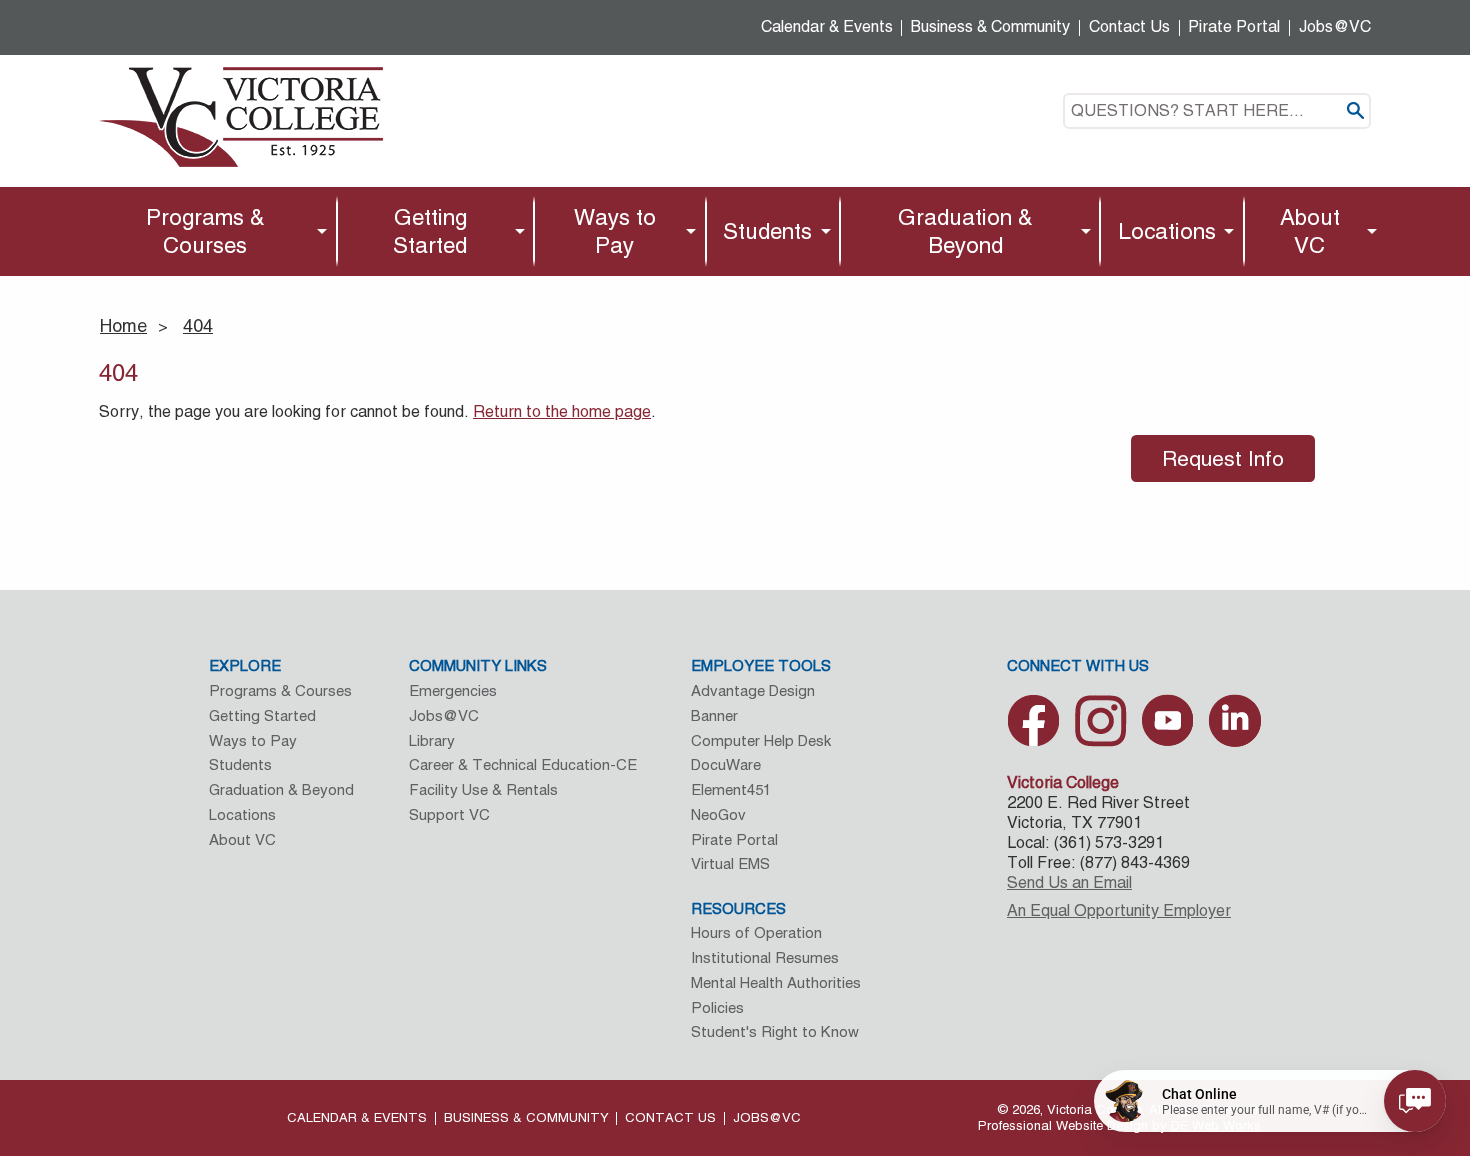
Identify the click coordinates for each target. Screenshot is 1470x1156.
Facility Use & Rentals (483, 789)
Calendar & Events (827, 26)
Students (767, 231)
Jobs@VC (1335, 26)
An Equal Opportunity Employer (1119, 910)
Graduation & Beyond (965, 231)
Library (432, 740)
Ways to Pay (615, 231)
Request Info (1223, 458)
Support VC (449, 814)
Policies (717, 1007)
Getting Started (430, 231)
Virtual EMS (730, 863)
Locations (1167, 231)
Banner (714, 715)
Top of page (1350, 1031)
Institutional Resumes (765, 957)
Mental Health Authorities (776, 982)
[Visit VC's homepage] (241, 115)
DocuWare (726, 764)
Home (123, 325)
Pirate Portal (1234, 26)
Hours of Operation (756, 932)
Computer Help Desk (761, 740)
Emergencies (453, 690)
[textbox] (1217, 111)
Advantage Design (753, 690)
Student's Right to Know (775, 1031)
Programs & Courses (205, 231)
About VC (1310, 231)
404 (198, 325)
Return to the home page (562, 411)
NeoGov (718, 814)
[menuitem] (210, 231)
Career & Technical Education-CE (523, 764)
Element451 (731, 789)
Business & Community (990, 26)
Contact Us (1129, 26)
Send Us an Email (1069, 882)
